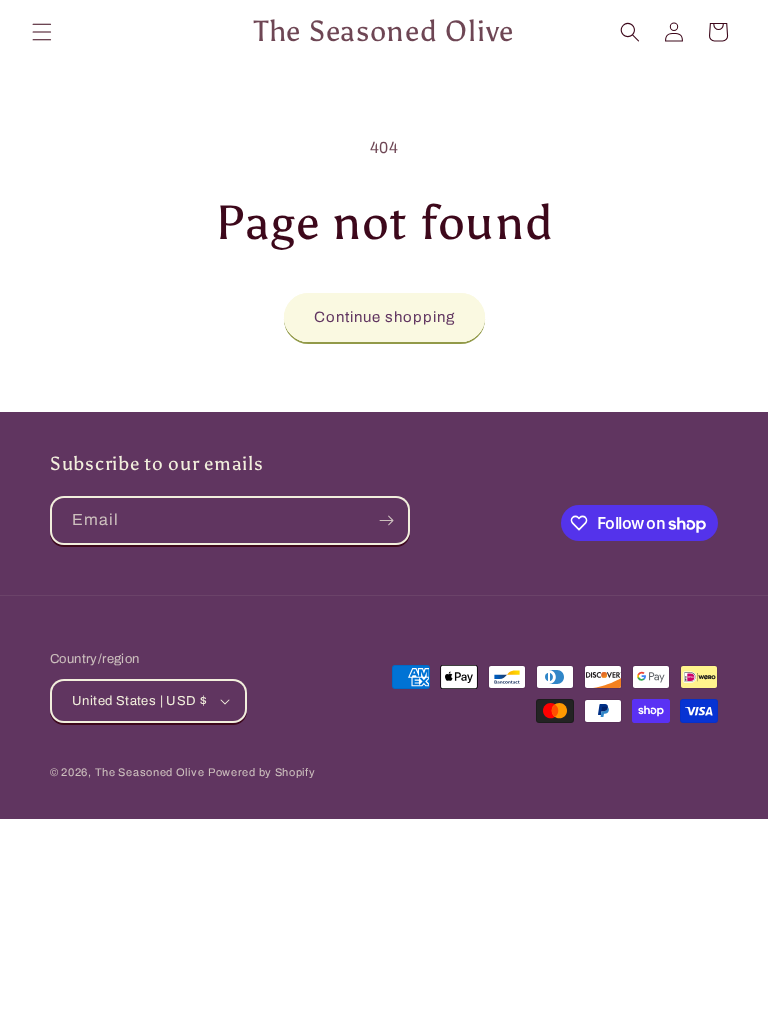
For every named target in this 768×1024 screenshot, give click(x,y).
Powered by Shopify (262, 772)
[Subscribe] (386, 520)
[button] (42, 32)
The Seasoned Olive (150, 772)
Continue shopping (384, 317)
